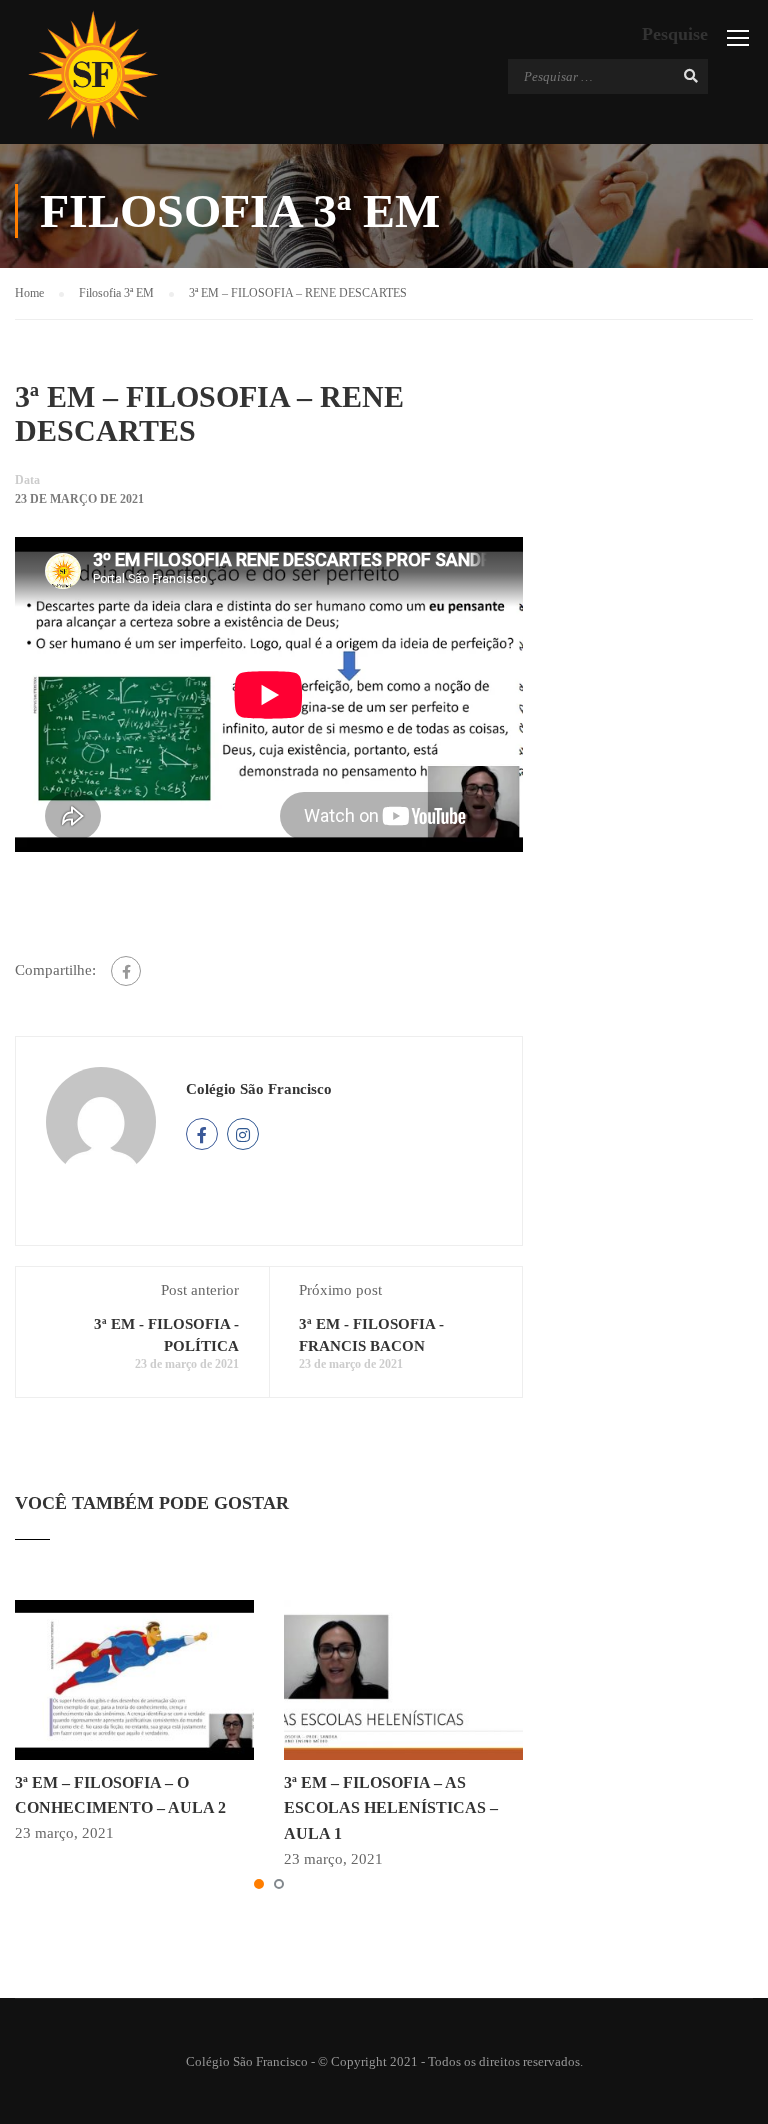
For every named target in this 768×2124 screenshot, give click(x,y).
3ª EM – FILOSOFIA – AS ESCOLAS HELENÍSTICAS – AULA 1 (391, 1808)
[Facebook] (126, 971)
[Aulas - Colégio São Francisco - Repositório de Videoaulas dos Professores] (92, 74)
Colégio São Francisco (259, 1089)
